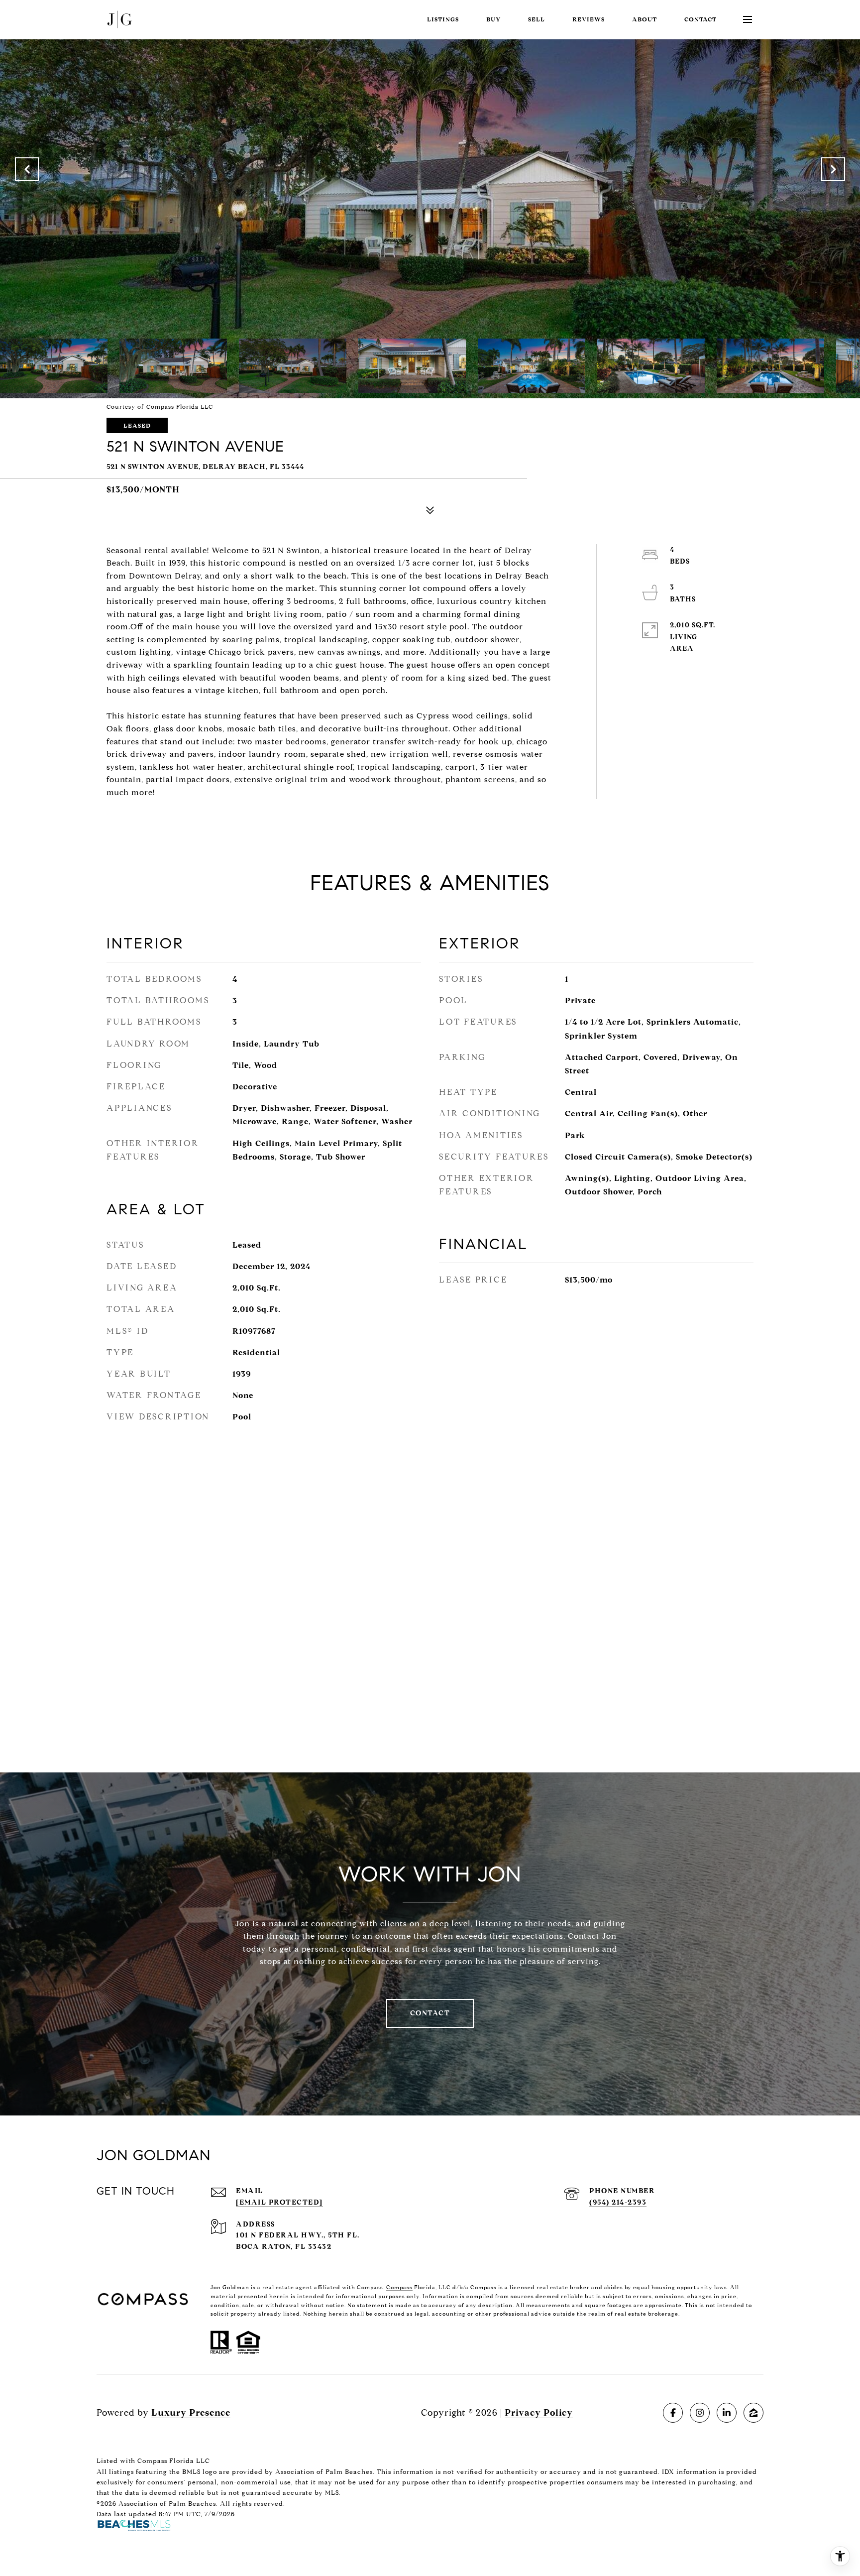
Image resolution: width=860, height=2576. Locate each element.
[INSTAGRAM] (700, 2413)
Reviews (589, 19)
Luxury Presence (191, 2413)
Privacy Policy (539, 2413)
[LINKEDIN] (727, 2413)
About (645, 19)
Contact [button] (430, 2013)
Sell (537, 19)
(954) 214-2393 (618, 2202)
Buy (493, 19)
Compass (399, 2287)
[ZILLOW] (753, 2413)
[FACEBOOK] (673, 2413)
